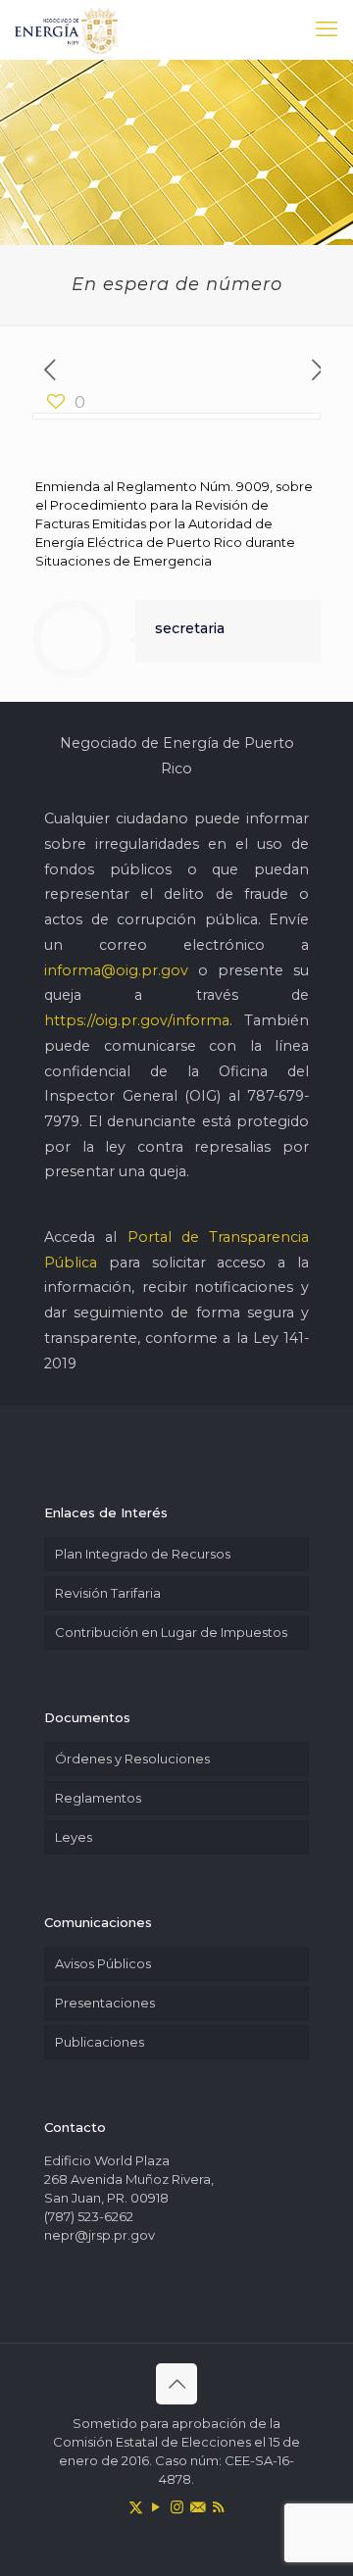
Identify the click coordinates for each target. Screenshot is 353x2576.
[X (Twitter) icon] (136, 2507)
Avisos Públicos (103, 1963)
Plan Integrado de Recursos (143, 1554)
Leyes (74, 1837)
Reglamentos (98, 1798)
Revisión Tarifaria (108, 1593)
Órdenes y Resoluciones (132, 1759)
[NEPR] (67, 29)
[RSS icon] (218, 2507)
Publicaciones (100, 2042)
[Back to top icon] (176, 2384)
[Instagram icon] (177, 2507)
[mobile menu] (327, 29)
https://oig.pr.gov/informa (137, 1020)
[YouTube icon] (156, 2507)
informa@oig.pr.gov (116, 970)
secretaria (190, 628)
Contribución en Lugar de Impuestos (171, 1632)
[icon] (198, 2507)
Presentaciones (105, 2003)
